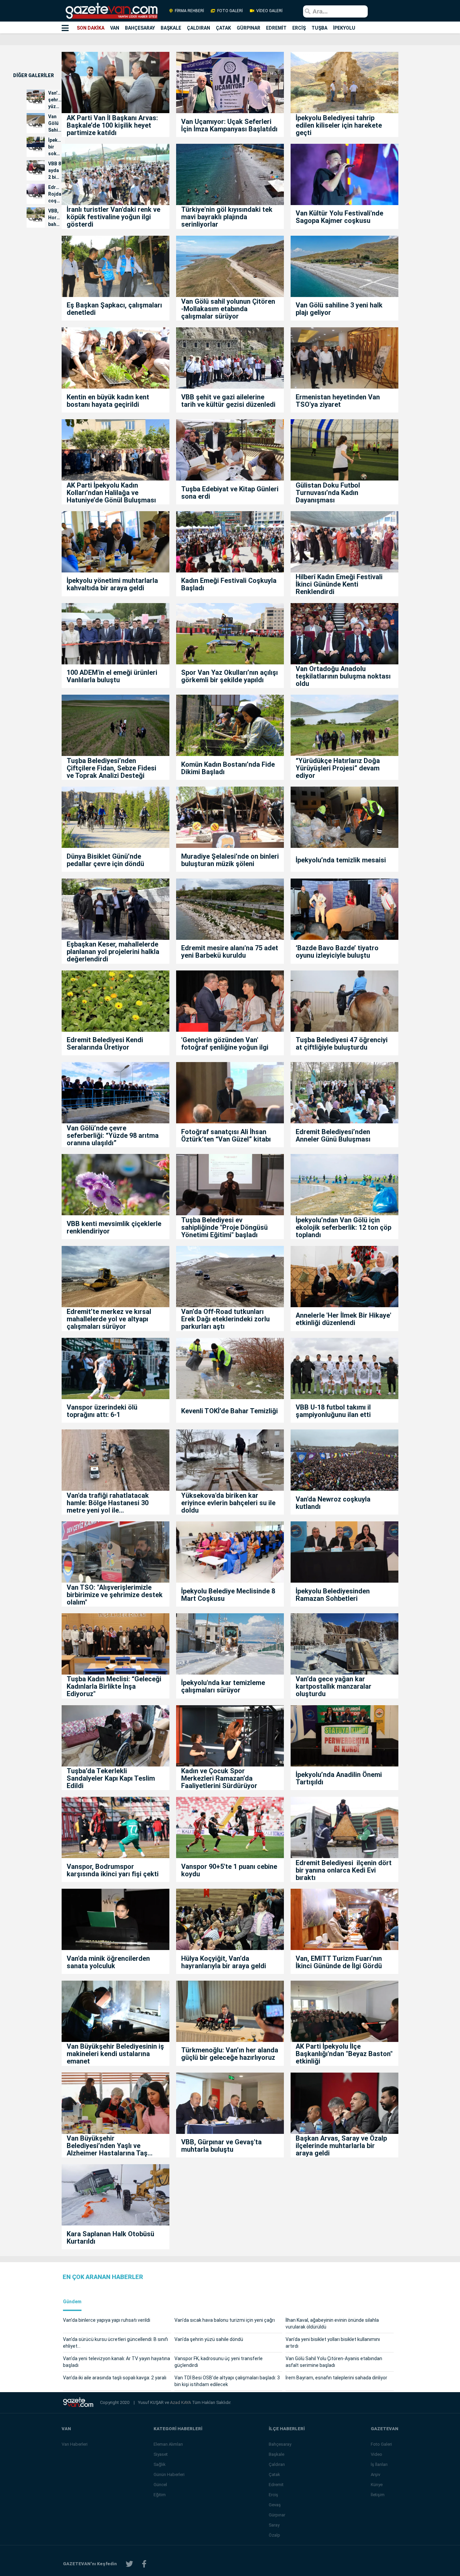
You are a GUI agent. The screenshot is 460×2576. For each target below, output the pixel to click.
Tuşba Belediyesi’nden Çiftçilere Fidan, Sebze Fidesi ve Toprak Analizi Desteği (111, 768)
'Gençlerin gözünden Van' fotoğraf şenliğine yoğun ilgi (225, 1044)
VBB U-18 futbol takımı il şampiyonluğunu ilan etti (333, 1411)
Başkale (276, 2454)
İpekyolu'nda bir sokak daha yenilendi (55, 147)
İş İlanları (379, 2464)
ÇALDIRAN (199, 28)
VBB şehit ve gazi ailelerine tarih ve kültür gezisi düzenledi (228, 401)
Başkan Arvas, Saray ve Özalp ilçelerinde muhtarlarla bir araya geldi (341, 2146)
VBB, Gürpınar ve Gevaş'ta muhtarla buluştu (221, 2146)
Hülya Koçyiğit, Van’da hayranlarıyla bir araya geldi (224, 1962)
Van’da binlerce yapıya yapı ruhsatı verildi (107, 2320)
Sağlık (160, 2464)
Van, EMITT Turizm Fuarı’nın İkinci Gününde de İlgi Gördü (340, 1962)
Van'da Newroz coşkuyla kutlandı (333, 1503)
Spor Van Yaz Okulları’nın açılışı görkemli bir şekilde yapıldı (229, 676)
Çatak (274, 2474)
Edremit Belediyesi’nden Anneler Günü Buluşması (333, 1135)
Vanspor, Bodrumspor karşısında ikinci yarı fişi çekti (113, 1870)
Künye (377, 2485)
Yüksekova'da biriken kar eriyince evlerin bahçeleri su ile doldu (228, 1503)
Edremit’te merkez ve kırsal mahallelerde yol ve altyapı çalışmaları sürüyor (109, 1319)
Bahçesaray (280, 2444)
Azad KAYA (181, 2402)
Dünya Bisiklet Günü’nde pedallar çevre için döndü (105, 860)
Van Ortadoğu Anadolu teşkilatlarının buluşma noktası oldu (343, 676)
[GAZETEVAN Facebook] (144, 2564)
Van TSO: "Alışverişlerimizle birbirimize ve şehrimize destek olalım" (115, 1595)
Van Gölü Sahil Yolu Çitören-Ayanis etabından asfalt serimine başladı (334, 2362)
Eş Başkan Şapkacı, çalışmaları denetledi (114, 309)
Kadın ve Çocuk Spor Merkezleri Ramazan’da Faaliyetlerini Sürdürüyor (219, 1778)
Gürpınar (277, 2515)
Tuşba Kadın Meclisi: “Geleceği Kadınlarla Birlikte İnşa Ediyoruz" (114, 1686)
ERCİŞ (299, 28)
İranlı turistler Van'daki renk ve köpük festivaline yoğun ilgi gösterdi (113, 217)
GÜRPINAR (249, 28)
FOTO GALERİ (230, 11)
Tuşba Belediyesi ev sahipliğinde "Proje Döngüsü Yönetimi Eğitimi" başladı (224, 1227)
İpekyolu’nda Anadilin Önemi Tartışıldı (339, 1778)
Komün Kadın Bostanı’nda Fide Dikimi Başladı (228, 768)
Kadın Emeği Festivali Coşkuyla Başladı (229, 584)
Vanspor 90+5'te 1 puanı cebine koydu (229, 1870)
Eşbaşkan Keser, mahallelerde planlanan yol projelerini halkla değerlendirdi (113, 952)
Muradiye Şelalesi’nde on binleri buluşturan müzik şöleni (230, 860)
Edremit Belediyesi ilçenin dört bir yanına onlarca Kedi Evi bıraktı (344, 1870)
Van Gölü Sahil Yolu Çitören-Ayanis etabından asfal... (55, 124)
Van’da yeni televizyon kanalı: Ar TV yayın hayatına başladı (117, 2362)
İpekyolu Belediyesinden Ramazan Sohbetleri (333, 1595)
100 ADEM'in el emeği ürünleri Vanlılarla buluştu (112, 676)
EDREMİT (276, 28)
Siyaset (161, 2454)
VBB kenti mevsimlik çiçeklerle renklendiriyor (114, 1227)
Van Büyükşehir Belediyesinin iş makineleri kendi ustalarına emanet (115, 2054)
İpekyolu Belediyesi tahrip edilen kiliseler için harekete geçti (339, 125)
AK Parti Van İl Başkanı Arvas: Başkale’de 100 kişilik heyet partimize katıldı (112, 125)
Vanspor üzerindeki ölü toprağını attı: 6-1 (102, 1411)
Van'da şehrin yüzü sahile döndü (55, 100)
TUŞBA (319, 28)
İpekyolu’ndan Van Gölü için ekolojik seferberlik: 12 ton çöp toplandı (343, 1227)
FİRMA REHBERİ (189, 11)
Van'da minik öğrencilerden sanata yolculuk (108, 1962)
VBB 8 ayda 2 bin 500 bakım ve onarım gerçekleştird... (55, 171)
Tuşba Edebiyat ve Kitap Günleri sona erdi (230, 493)
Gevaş (275, 2505)
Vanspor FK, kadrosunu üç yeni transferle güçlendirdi (219, 2362)
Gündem (72, 2302)
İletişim (378, 2495)
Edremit (276, 2485)
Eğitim (160, 2495)
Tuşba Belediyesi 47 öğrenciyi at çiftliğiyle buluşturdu (342, 1044)
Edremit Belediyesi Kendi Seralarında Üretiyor (105, 1044)
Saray (274, 2525)
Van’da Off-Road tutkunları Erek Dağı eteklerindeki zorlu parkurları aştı (225, 1319)
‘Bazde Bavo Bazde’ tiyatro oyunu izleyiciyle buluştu (337, 952)
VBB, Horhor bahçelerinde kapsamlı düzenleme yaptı (55, 218)
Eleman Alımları (168, 2444)
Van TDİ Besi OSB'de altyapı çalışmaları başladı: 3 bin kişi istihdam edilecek (227, 2381)
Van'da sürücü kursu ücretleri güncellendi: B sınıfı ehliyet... (116, 2343)
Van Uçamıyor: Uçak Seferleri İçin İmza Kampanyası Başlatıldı (229, 125)
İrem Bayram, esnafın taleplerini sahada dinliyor (336, 2378)
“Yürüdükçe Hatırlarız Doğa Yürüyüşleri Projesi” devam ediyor (338, 768)
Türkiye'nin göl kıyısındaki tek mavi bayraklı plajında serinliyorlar (227, 217)
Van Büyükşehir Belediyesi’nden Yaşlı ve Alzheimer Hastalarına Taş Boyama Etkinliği (107, 2146)
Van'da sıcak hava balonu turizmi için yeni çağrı (225, 2320)
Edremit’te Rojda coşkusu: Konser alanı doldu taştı (55, 194)
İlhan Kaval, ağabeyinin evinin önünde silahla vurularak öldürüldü (332, 2323)
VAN (115, 28)
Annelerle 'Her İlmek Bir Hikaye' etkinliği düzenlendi (343, 1319)
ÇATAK (223, 28)
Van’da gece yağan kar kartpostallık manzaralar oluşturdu (334, 1686)
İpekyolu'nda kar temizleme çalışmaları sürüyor (223, 1686)
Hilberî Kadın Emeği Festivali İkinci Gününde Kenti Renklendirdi (339, 584)
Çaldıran (277, 2464)
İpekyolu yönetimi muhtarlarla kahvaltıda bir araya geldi (112, 584)
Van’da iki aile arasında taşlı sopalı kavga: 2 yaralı (115, 2378)
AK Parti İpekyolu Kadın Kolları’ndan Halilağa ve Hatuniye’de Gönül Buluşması (111, 493)
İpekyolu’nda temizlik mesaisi (341, 860)
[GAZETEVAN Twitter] (129, 2564)
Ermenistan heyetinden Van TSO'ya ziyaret (338, 401)
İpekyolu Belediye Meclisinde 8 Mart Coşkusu (228, 1595)
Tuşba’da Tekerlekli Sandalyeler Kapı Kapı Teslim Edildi (111, 1778)
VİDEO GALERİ (269, 11)
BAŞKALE (171, 28)
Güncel (160, 2485)
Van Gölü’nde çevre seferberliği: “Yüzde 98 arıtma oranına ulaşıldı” (113, 1135)
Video (376, 2454)
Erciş (273, 2495)
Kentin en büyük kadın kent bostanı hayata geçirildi (108, 401)
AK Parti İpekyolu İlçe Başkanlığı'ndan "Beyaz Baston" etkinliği (344, 2054)
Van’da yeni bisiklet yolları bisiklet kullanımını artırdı (333, 2343)
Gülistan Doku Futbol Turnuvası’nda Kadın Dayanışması (328, 493)
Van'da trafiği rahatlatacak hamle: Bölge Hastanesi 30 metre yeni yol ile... (108, 1503)
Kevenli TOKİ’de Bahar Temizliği (229, 1411)
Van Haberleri (75, 2444)
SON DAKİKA (91, 28)
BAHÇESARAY (140, 28)
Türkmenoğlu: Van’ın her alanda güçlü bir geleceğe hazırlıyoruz (230, 2054)
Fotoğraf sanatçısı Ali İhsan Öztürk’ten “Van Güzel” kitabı (226, 1135)
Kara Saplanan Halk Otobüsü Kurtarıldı (110, 2238)
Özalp (274, 2535)
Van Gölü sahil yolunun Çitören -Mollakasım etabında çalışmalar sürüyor (228, 309)
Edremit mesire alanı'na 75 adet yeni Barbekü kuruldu (230, 952)
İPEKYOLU (344, 28)
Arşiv (375, 2474)
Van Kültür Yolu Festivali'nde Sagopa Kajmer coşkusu (339, 217)
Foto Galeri (381, 2444)
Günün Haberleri (169, 2474)
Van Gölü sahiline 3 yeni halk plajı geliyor (339, 309)
